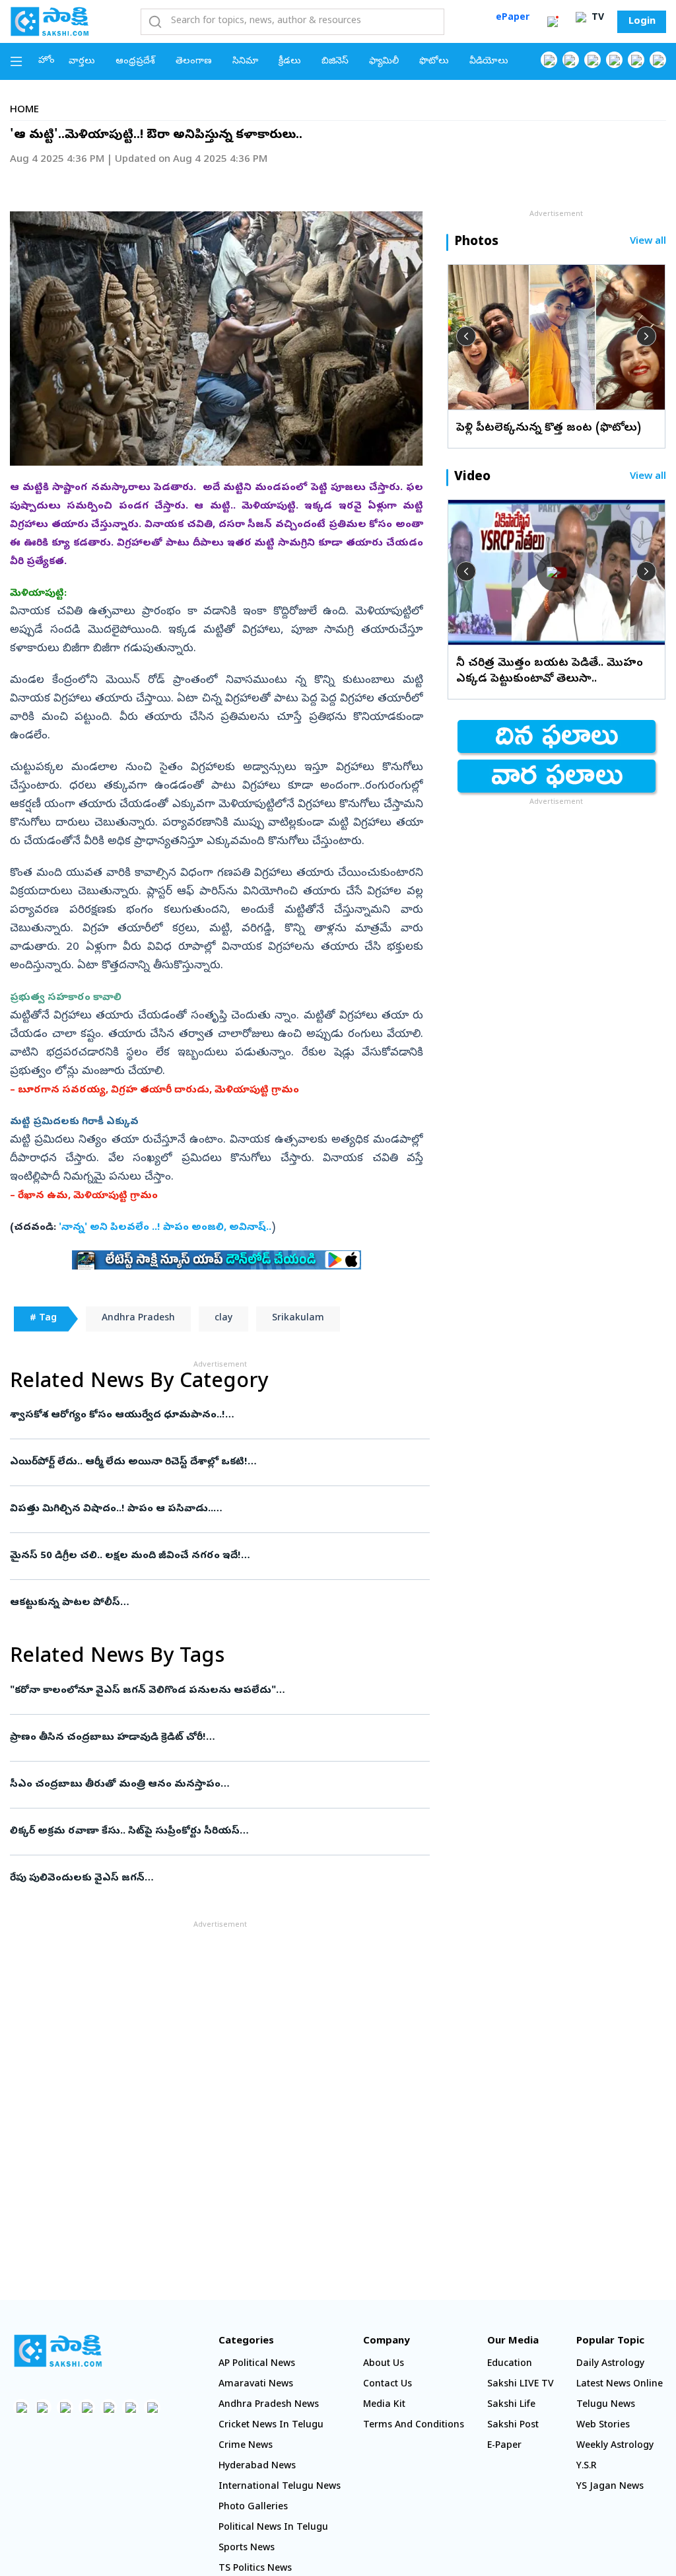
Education (510, 2364)
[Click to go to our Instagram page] (614, 60)
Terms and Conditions (414, 2426)
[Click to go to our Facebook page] (549, 60)
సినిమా (245, 62)
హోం (47, 61)
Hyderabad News (257, 2467)
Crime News (246, 2446)
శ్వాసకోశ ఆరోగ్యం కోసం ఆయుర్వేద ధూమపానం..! (209, 1415)
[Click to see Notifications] (553, 22)
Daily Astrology (610, 2364)
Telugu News (606, 2405)
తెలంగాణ (194, 62)
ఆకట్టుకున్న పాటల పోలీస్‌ (215, 1603)
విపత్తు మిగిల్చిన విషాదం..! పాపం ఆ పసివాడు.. (219, 1509)
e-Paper (504, 2446)
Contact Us (388, 2385)
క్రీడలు (290, 62)
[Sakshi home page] (58, 2351)
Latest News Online (620, 2385)
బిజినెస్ (335, 62)
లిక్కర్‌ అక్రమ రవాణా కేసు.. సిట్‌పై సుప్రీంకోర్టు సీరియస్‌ (217, 1832)
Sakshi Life (511, 2405)
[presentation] (466, 336)
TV (596, 18)
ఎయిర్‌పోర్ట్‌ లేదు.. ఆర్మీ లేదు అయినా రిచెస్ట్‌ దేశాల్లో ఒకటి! (220, 1462)
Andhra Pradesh (138, 1319)
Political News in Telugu (273, 2528)
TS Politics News (255, 2569)
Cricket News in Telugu (271, 2426)
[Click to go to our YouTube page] (636, 60)
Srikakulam (298, 1319)
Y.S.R (587, 2467)
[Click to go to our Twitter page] (592, 60)
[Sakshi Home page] (50, 21)
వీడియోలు (489, 62)
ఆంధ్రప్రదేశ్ (135, 62)
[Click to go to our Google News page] (658, 60)
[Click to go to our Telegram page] (130, 2407)
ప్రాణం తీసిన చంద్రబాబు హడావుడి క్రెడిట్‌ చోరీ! (216, 1738)
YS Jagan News (610, 2487)
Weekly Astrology (615, 2446)
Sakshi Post (513, 2426)
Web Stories (603, 2426)
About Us (384, 2364)
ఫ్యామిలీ (384, 62)
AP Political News (257, 2364)
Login (642, 22)
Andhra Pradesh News (269, 2405)
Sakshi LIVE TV (521, 2385)
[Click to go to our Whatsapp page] (571, 60)
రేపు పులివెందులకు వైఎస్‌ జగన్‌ (210, 1878)
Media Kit (384, 2405)
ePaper (513, 18)
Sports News (247, 2549)
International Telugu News (280, 2487)
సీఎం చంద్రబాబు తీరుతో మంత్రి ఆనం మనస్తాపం (215, 1785)
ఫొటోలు (434, 62)
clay (223, 1319)
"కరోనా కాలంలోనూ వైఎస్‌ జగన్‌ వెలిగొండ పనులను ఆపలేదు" (205, 1691)
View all (648, 242)
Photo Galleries (253, 2508)
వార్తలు (82, 62)
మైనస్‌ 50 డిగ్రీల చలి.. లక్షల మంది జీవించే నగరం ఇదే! (214, 1556)
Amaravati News (256, 2385)
